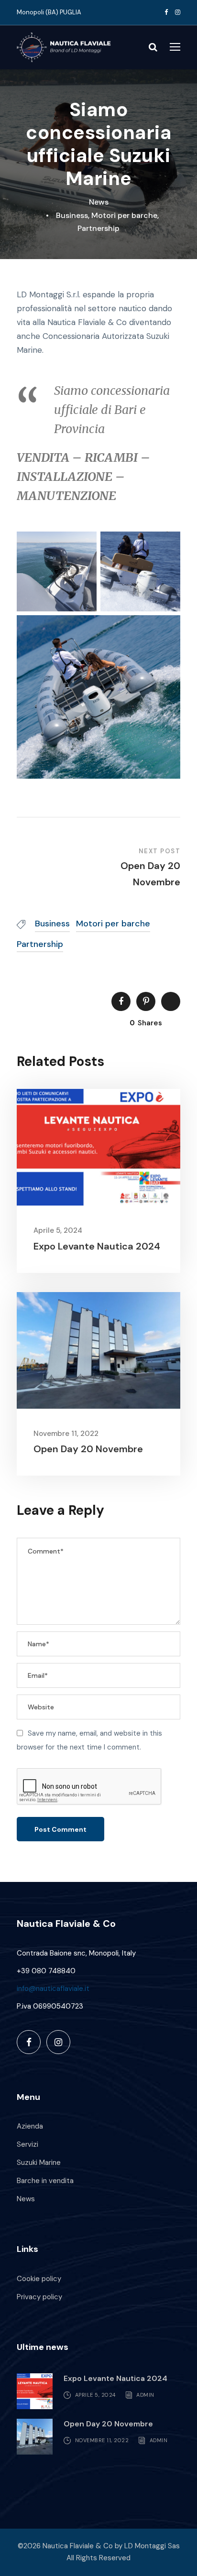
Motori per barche (124, 215)
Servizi (27, 2144)
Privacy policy (39, 2297)
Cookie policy (39, 2279)
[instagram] (178, 12)
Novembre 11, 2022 (66, 1434)
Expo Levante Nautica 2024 (97, 1246)
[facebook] (166, 12)
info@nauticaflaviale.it (53, 1989)
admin (145, 2395)
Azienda (30, 2126)
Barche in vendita (45, 2181)
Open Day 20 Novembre (88, 1449)
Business (72, 215)
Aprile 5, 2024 (58, 1230)
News (99, 202)
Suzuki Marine (39, 2163)
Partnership (98, 228)
